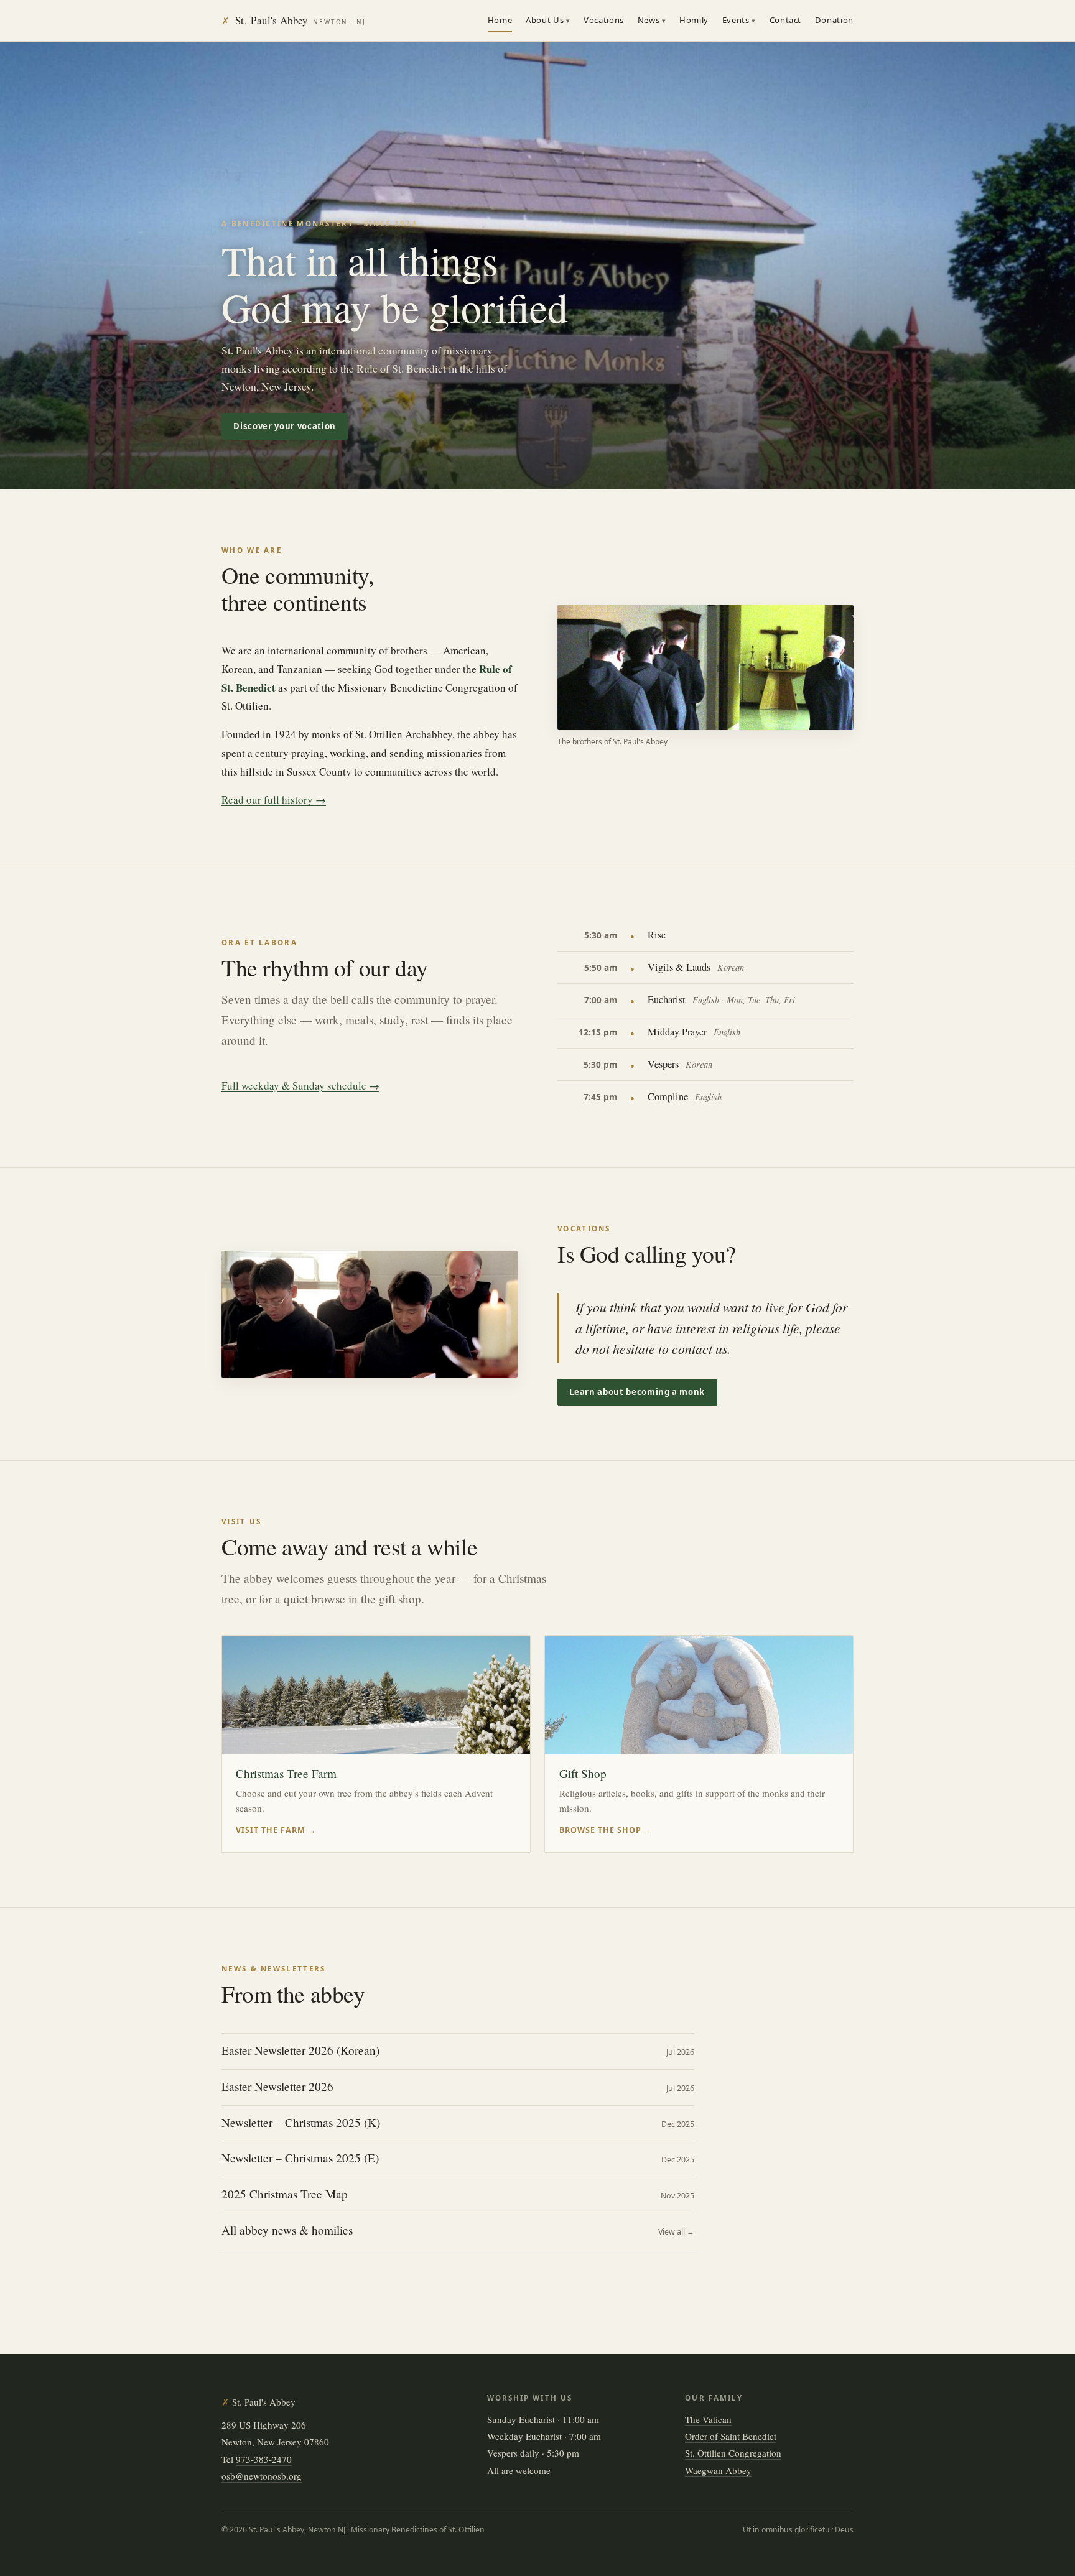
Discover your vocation (284, 426)
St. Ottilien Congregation (733, 2453)
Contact (786, 20)
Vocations (604, 20)
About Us (545, 20)
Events (736, 20)
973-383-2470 (264, 2459)
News (649, 20)
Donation (834, 20)
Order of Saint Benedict (731, 2436)
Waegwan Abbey (718, 2470)
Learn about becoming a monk (637, 1392)
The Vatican (708, 2419)
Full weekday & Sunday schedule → (300, 1086)
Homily (694, 20)
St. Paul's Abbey (294, 20)
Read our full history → (274, 799)
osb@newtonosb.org (262, 2476)
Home (500, 20)
